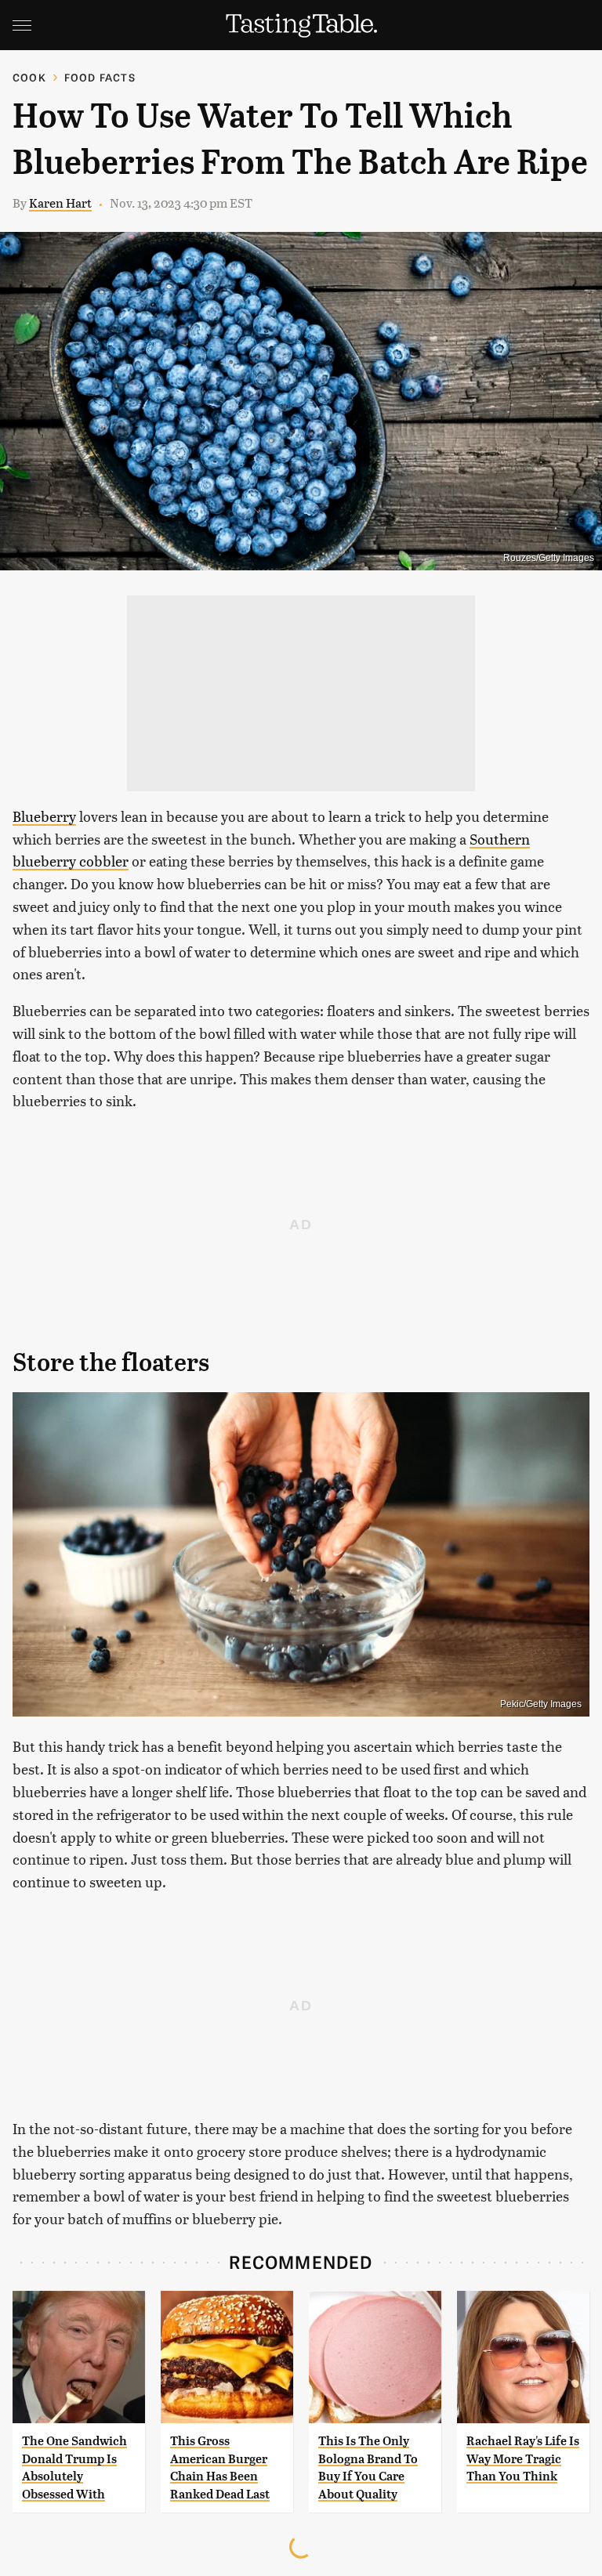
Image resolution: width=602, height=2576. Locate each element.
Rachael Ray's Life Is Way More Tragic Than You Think (523, 2458)
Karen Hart (60, 203)
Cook (29, 77)
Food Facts (100, 77)
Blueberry (44, 816)
